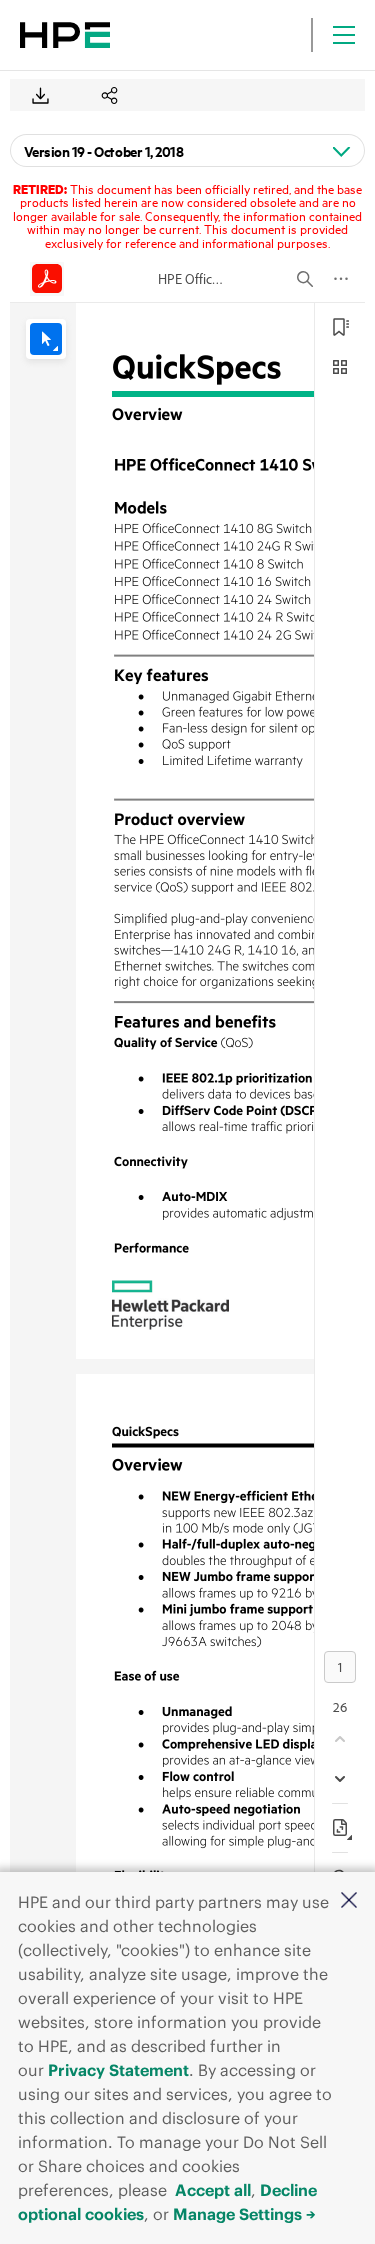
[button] (349, 1901)
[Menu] (344, 35)
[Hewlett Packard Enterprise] (65, 35)
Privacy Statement (118, 2070)
